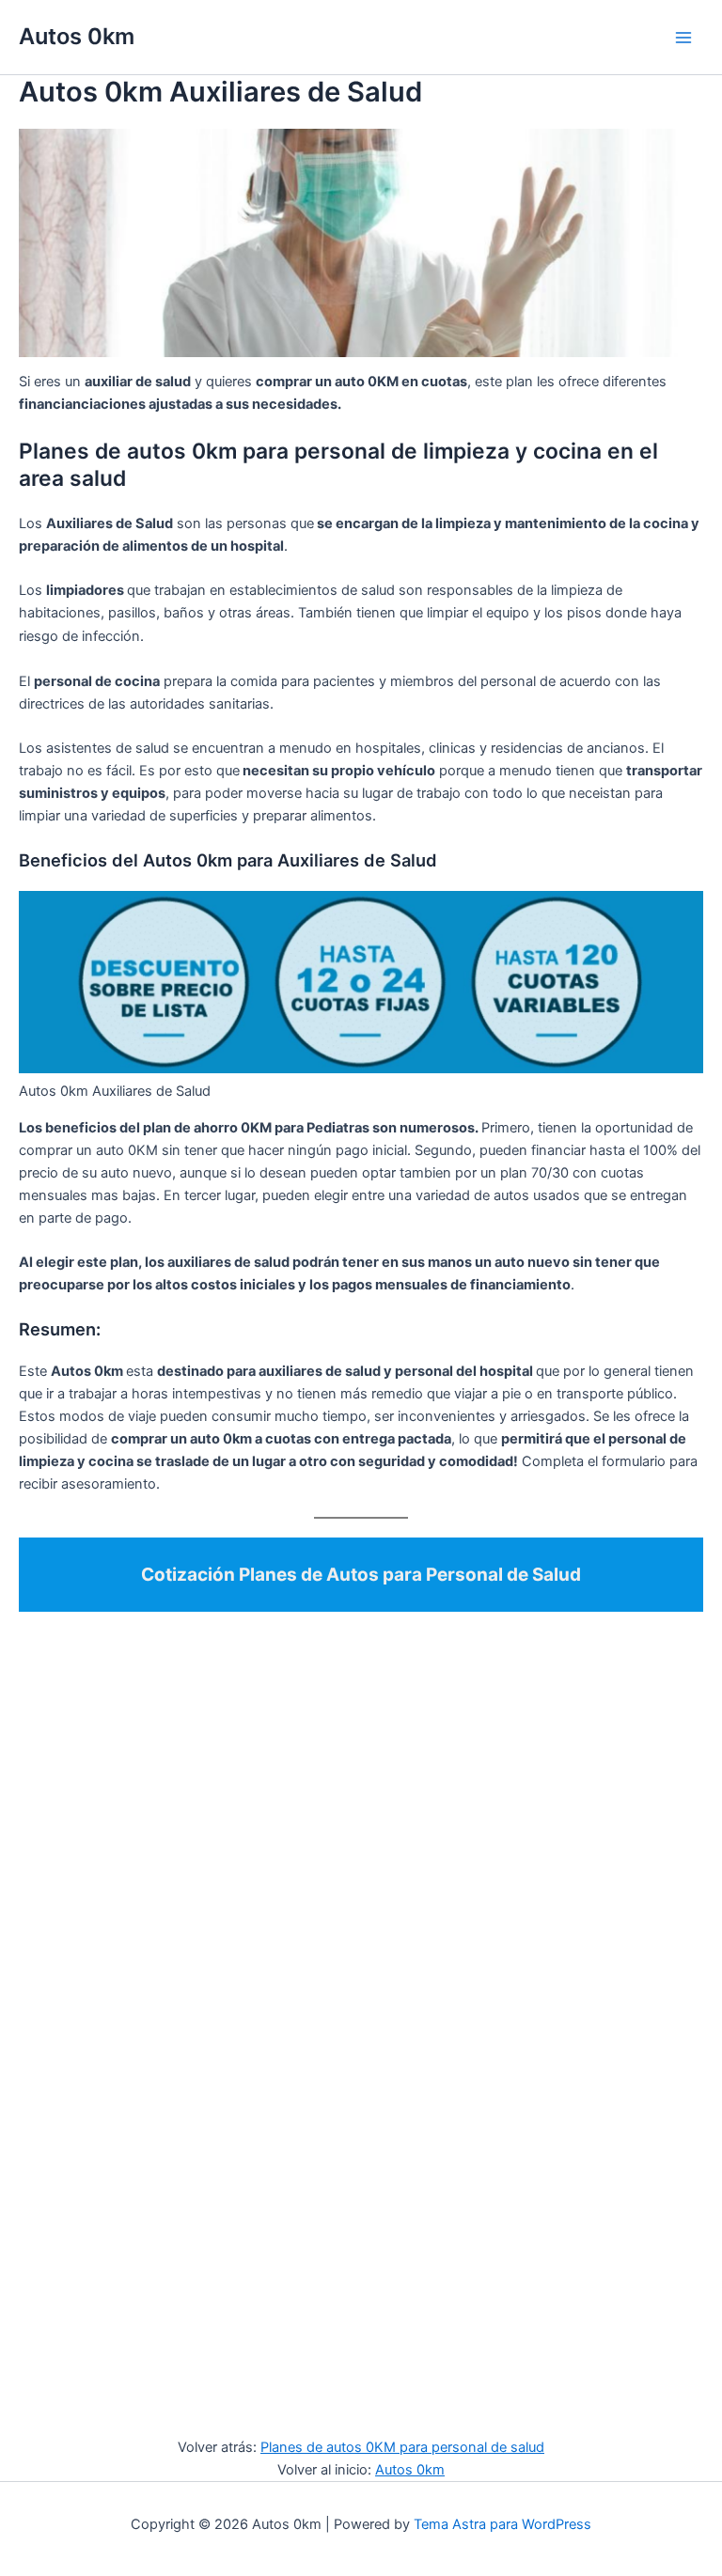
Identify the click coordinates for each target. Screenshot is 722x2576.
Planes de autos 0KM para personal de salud (402, 2447)
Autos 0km (77, 36)
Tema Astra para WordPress (502, 2524)
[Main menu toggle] (683, 38)
